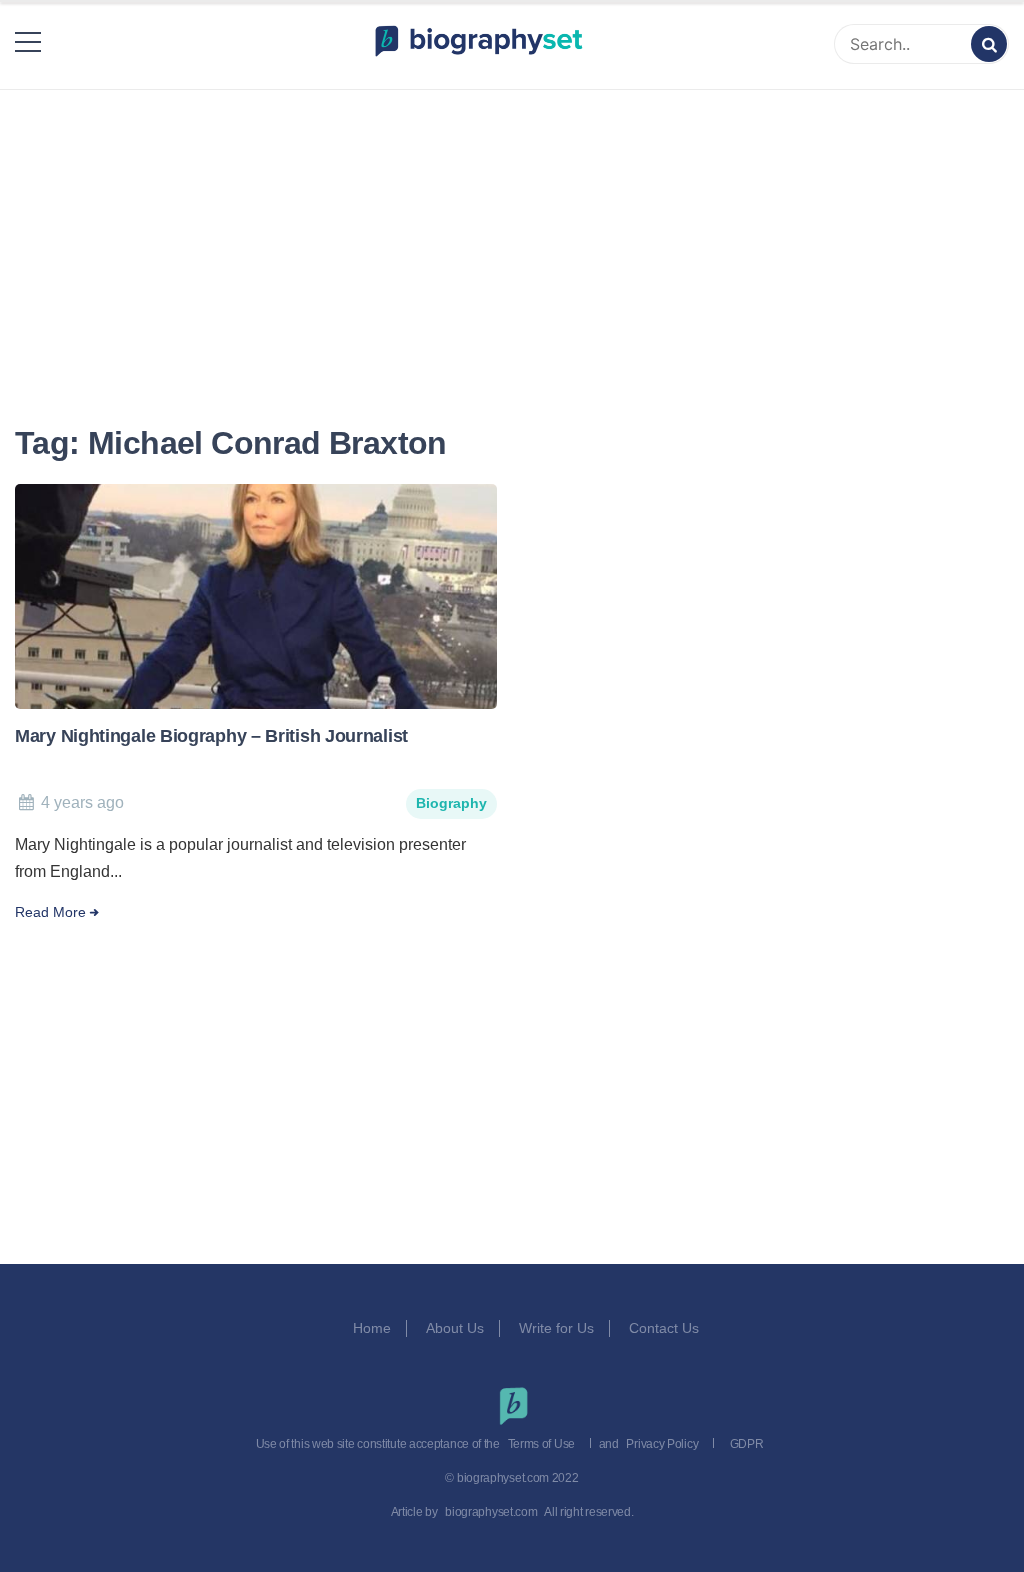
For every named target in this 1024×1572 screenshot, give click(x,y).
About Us (455, 1328)
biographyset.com (491, 1512)
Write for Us (556, 1328)
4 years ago (82, 802)
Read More (50, 912)
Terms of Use (541, 1444)
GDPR (747, 1444)
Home (372, 1328)
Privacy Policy (662, 1444)
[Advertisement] (512, 232)
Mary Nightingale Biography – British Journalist (211, 736)
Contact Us (666, 1328)
